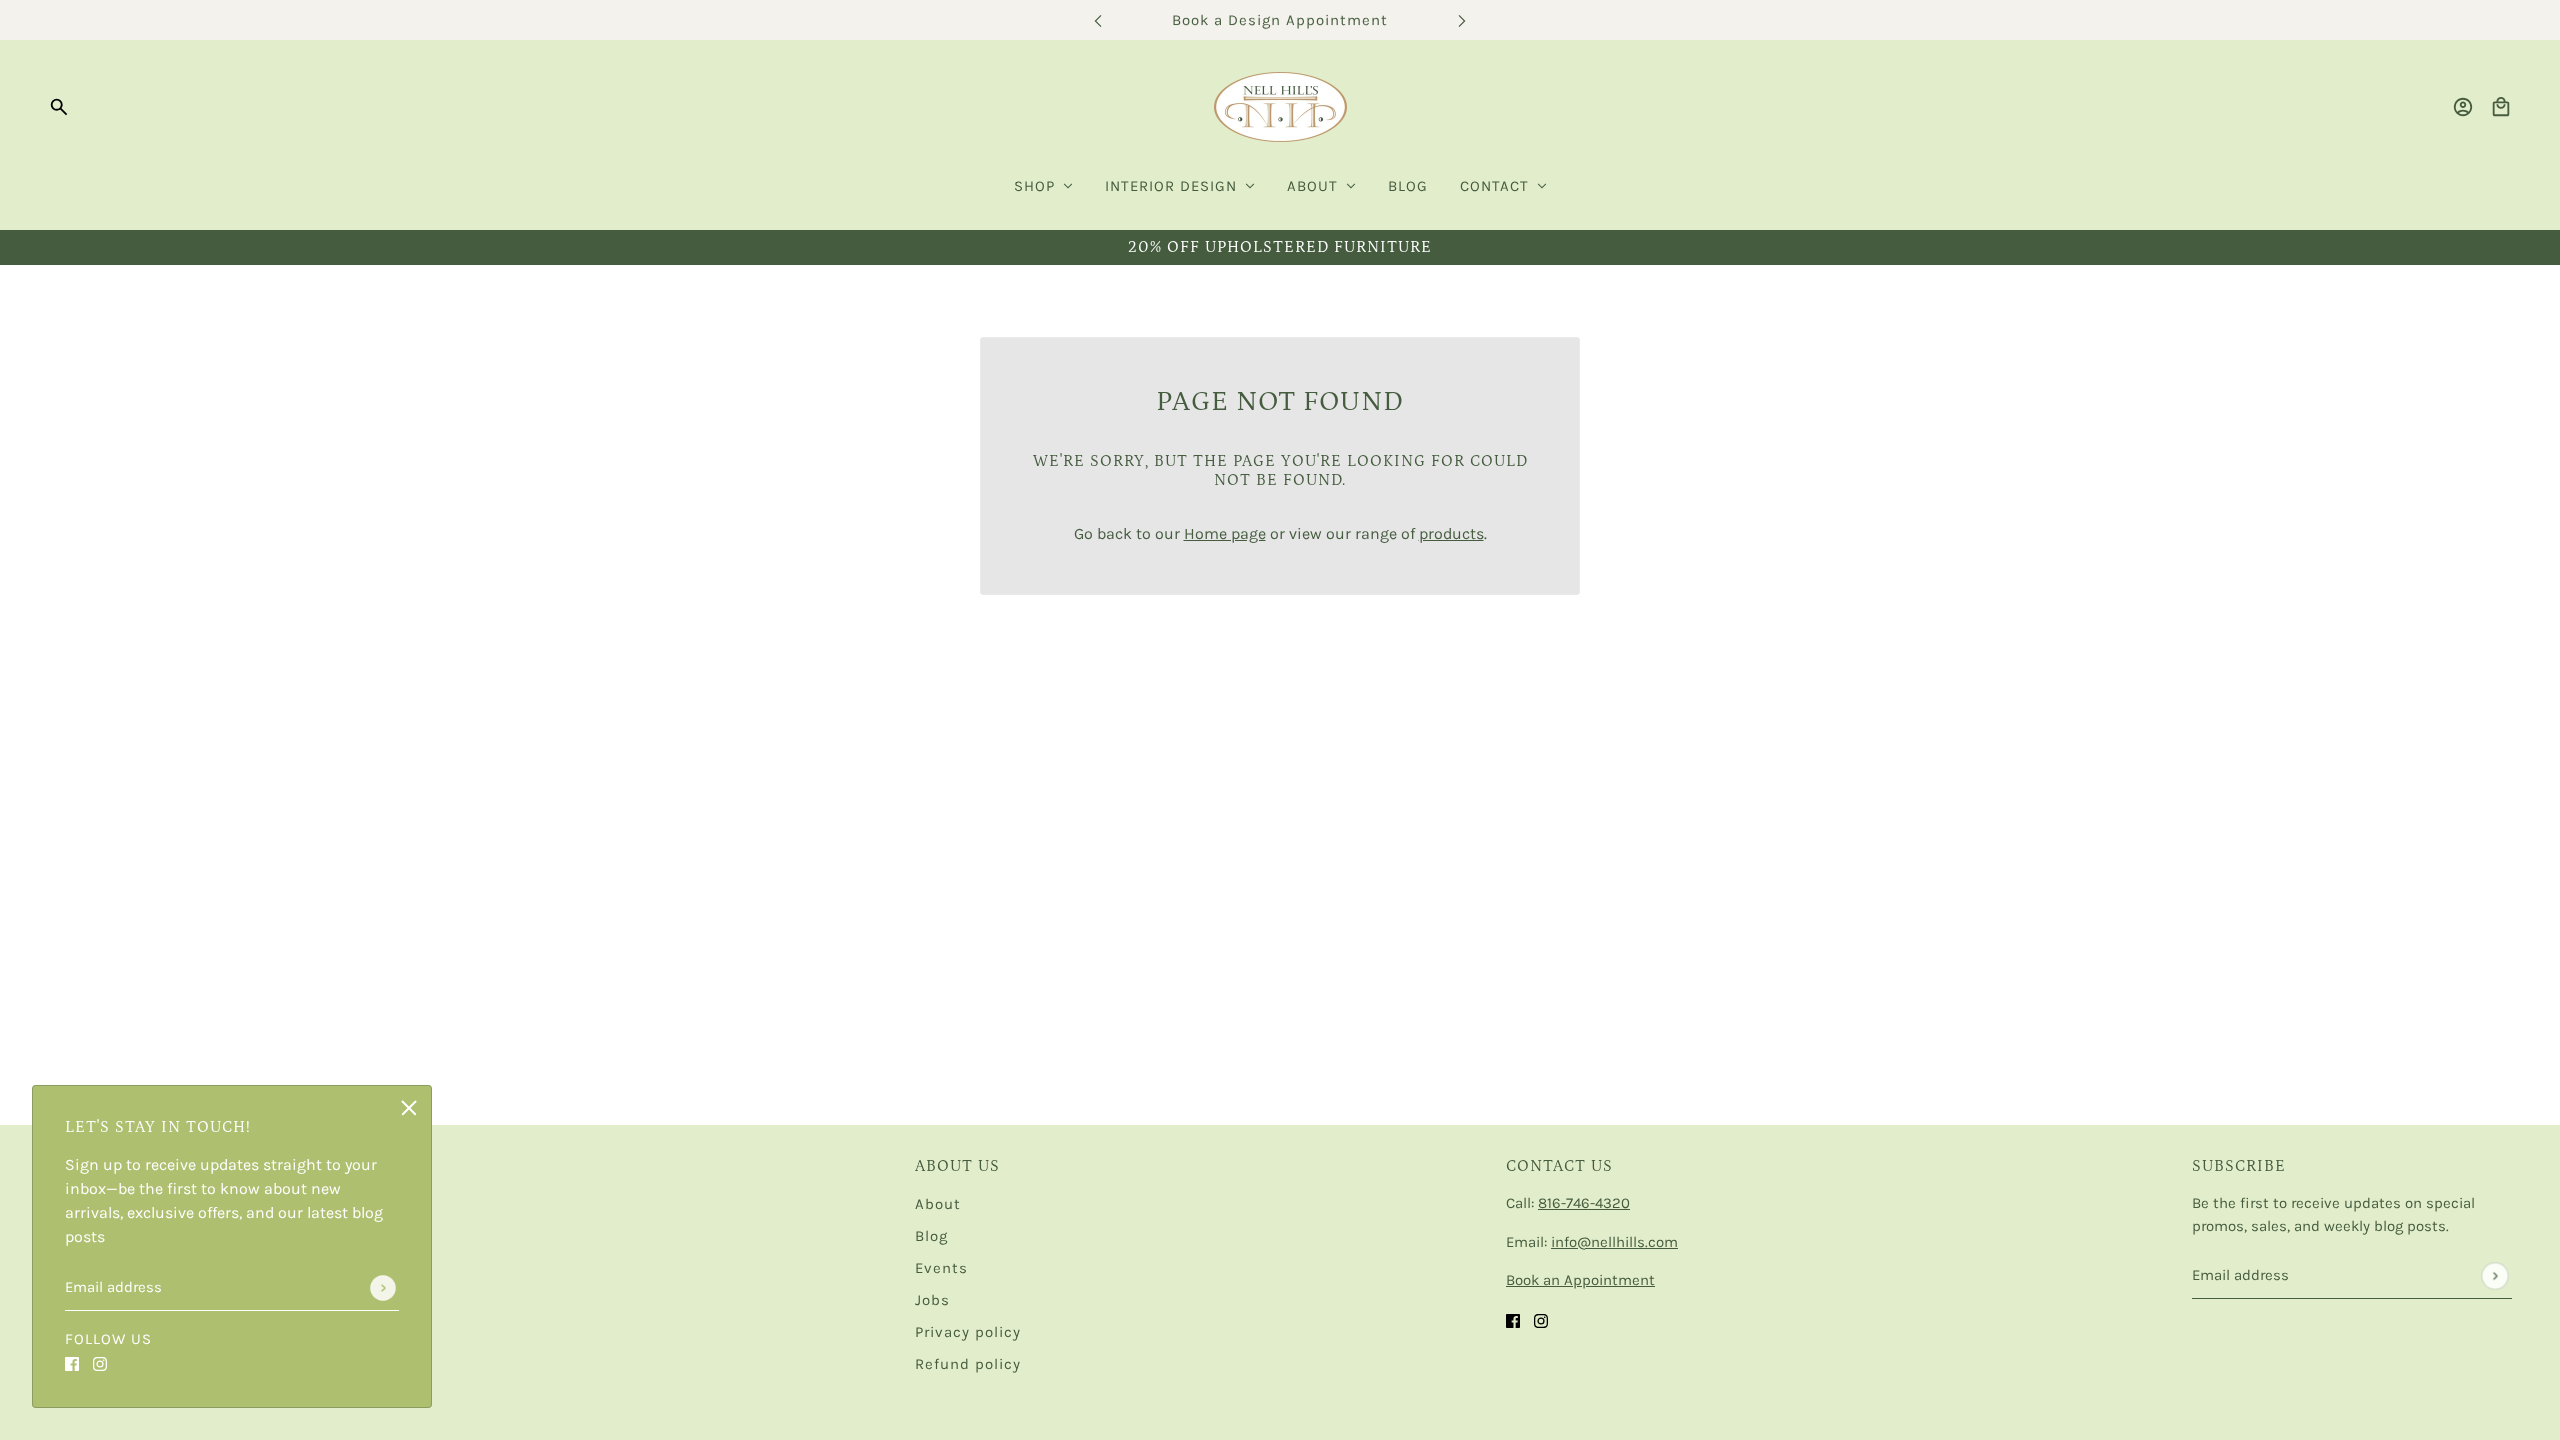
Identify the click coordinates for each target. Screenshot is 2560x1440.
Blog (931, 1236)
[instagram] (100, 1363)
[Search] (59, 107)
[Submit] (383, 1288)
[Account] (2463, 107)
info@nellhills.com (1614, 1242)
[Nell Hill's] (1280, 107)
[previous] (1098, 20)
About (938, 1204)
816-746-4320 (1584, 1203)
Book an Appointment (1580, 1280)
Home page (1225, 533)
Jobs (932, 1300)
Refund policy (968, 1364)
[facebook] (72, 1363)
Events (941, 1268)
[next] (1462, 20)
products (1451, 533)
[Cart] (2501, 107)
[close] (409, 1108)
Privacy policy (968, 1332)
